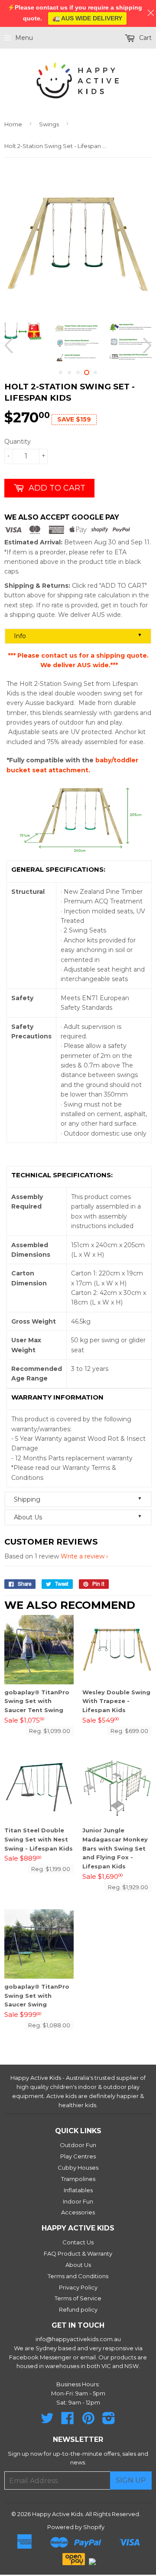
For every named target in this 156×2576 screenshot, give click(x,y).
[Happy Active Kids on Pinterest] (88, 2421)
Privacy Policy (78, 2287)
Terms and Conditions (78, 2276)
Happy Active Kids (57, 2514)
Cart (145, 38)
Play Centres (78, 2156)
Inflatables (78, 2190)
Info (78, 636)
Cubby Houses (78, 2168)
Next (146, 345)
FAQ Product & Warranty (78, 2253)
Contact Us (78, 2242)
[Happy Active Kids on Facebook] (68, 2421)
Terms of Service (78, 2298)
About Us (78, 1517)
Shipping (78, 1499)
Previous (10, 345)
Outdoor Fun (78, 2145)
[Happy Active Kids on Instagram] (109, 2421)
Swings (49, 124)
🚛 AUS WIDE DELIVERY (87, 18)
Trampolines (78, 2179)
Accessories (78, 2212)
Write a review (83, 1556)
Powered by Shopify (76, 2527)
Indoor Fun (78, 2201)
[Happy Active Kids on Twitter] (47, 2421)
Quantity (18, 441)
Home (13, 124)
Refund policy (78, 2309)
